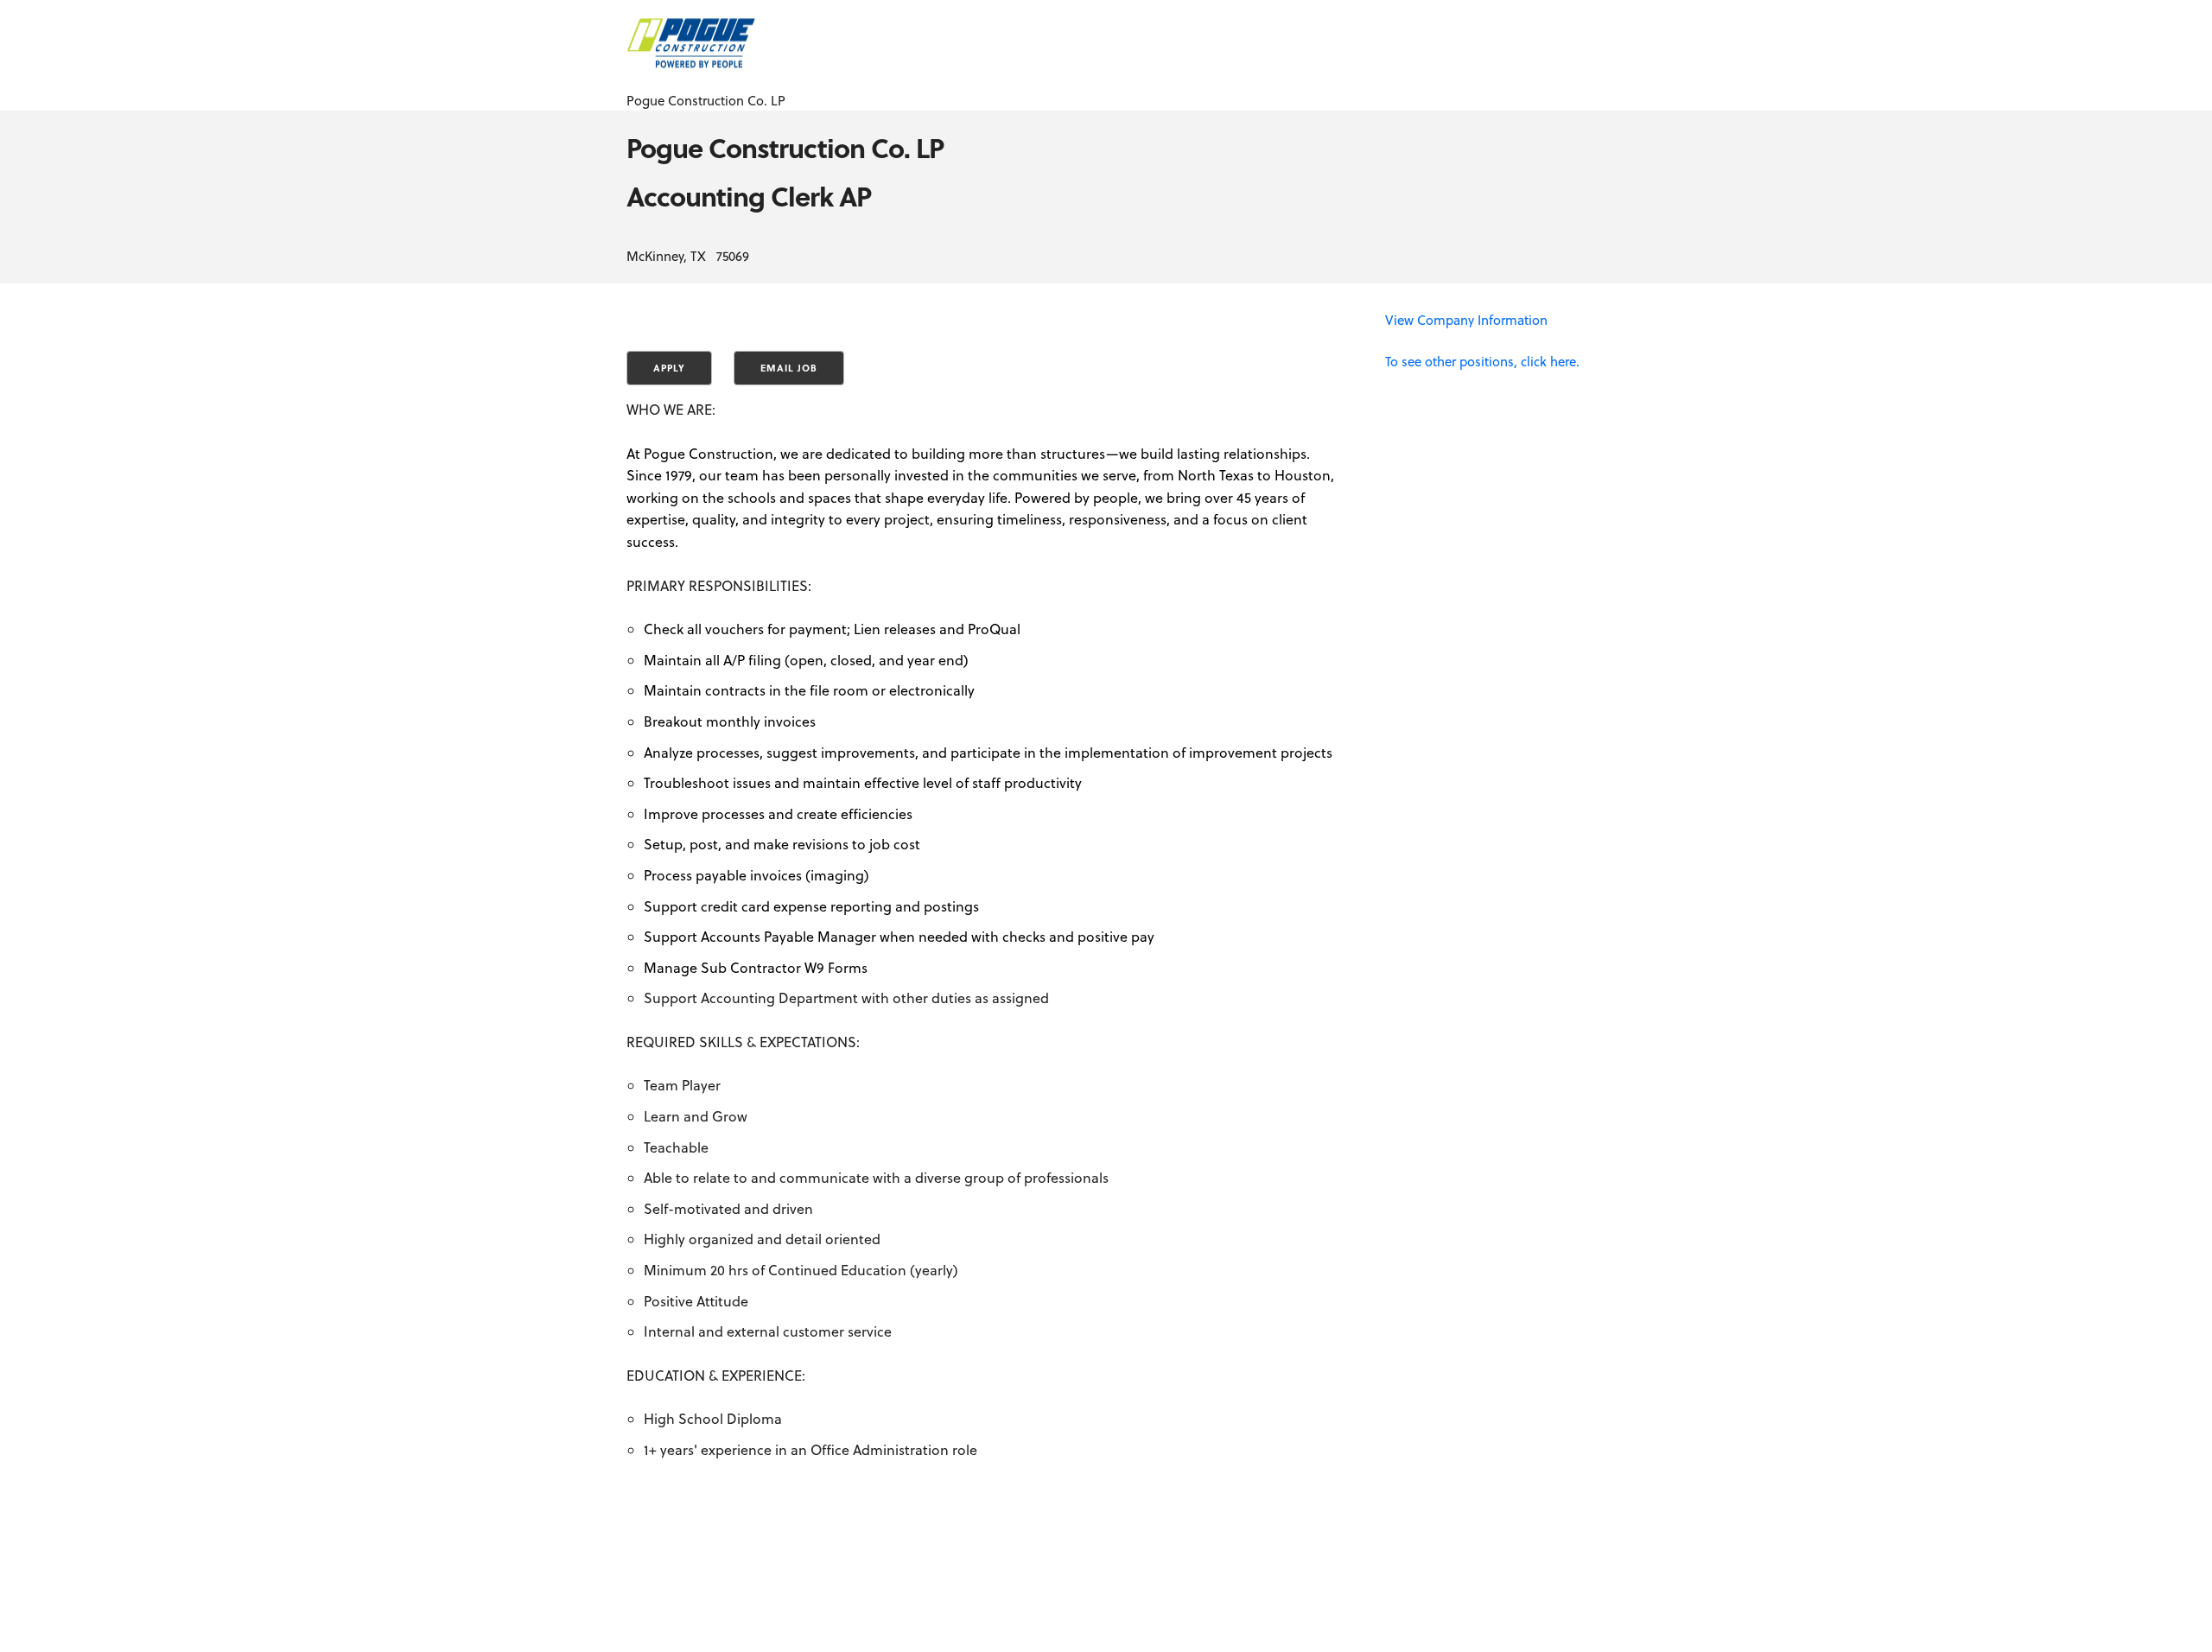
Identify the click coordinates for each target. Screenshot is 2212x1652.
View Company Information (1466, 320)
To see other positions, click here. (1482, 361)
